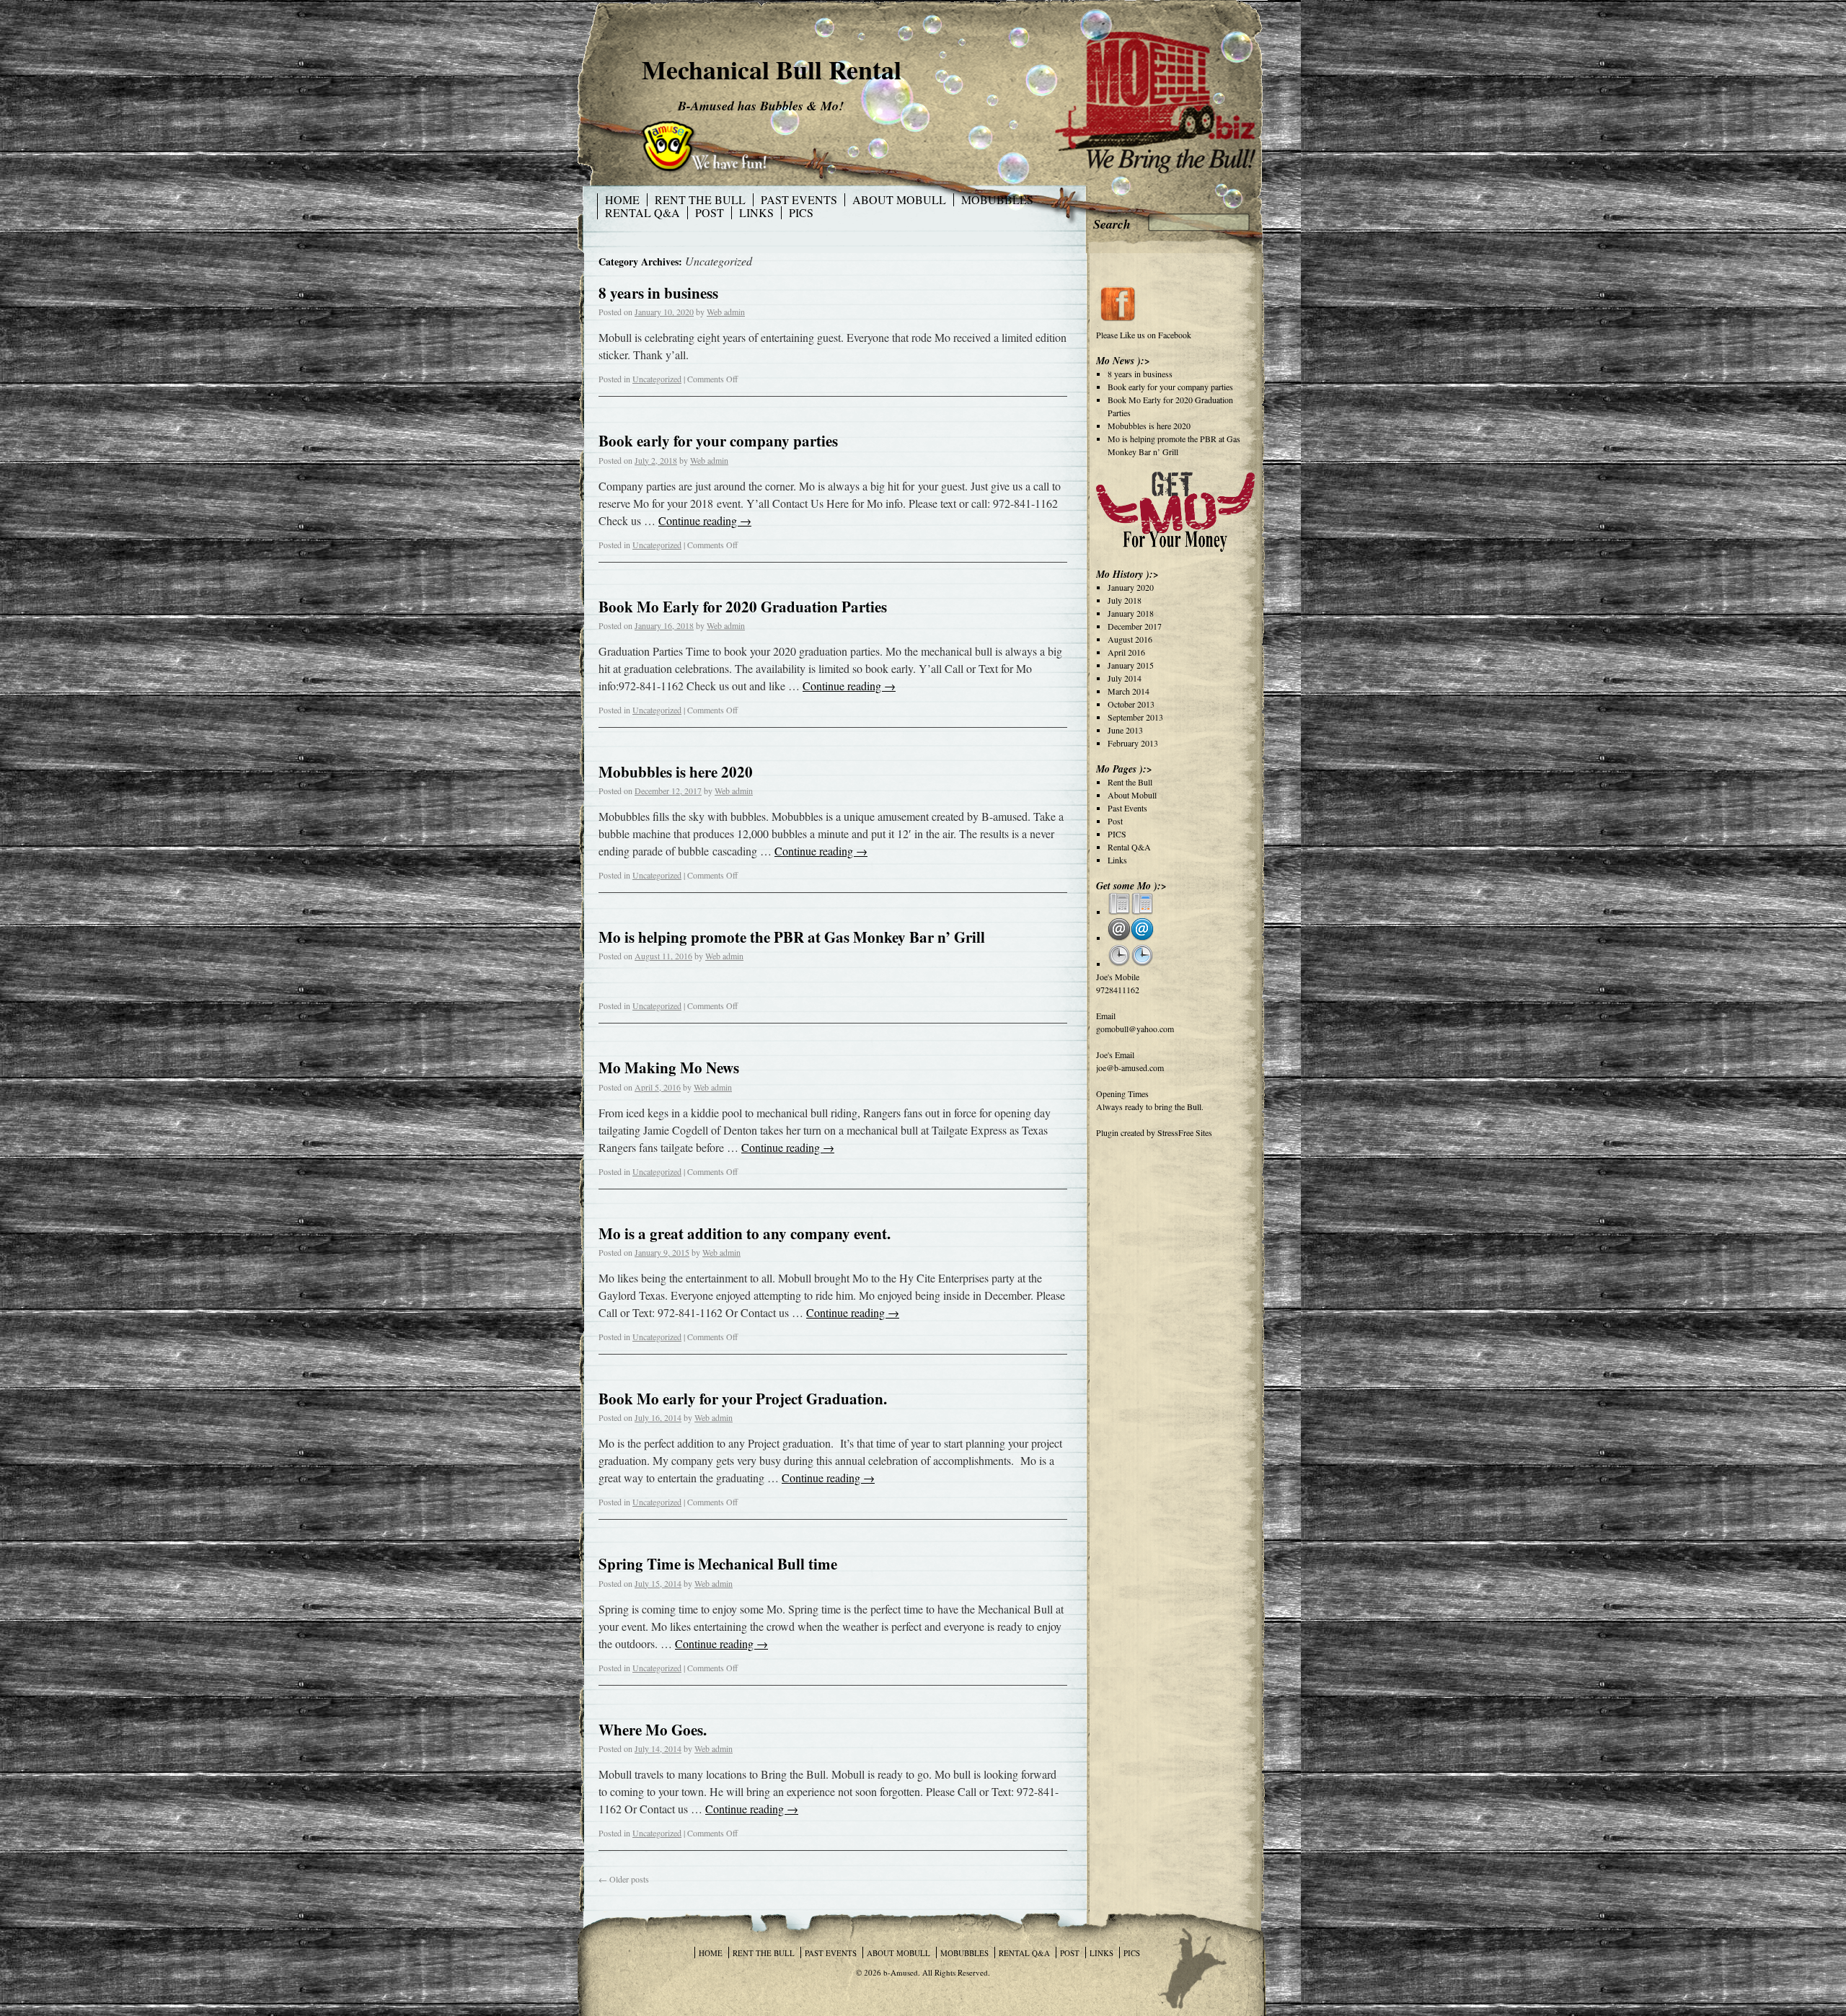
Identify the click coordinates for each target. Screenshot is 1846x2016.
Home (622, 200)
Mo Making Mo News (669, 1068)
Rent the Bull (700, 200)
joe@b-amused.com (1130, 1068)
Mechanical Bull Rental (772, 69)
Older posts (624, 1879)
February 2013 (1133, 743)
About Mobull (899, 200)
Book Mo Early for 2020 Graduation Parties (743, 607)
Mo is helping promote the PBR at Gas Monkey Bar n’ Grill (792, 937)
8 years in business (658, 293)
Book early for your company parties (718, 441)
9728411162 (1118, 990)
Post (710, 213)
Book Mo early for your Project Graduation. (743, 1399)
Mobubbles (997, 200)
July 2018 (1125, 600)
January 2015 (1131, 665)
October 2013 (1131, 704)
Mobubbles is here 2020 (676, 772)
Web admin (726, 312)
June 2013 (1125, 730)
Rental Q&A (642, 213)
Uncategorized (657, 379)
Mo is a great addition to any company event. (745, 1233)
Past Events (799, 200)
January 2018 (1131, 613)
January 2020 (1131, 587)
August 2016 (1130, 639)
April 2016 (1126, 652)
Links (756, 213)
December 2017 (1135, 626)
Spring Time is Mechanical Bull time (718, 1564)
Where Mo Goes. (653, 1730)
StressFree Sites (1185, 1132)
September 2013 (1135, 717)
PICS (801, 213)
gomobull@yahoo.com (1135, 1029)
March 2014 (1129, 691)
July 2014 (1125, 678)
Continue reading (705, 520)
